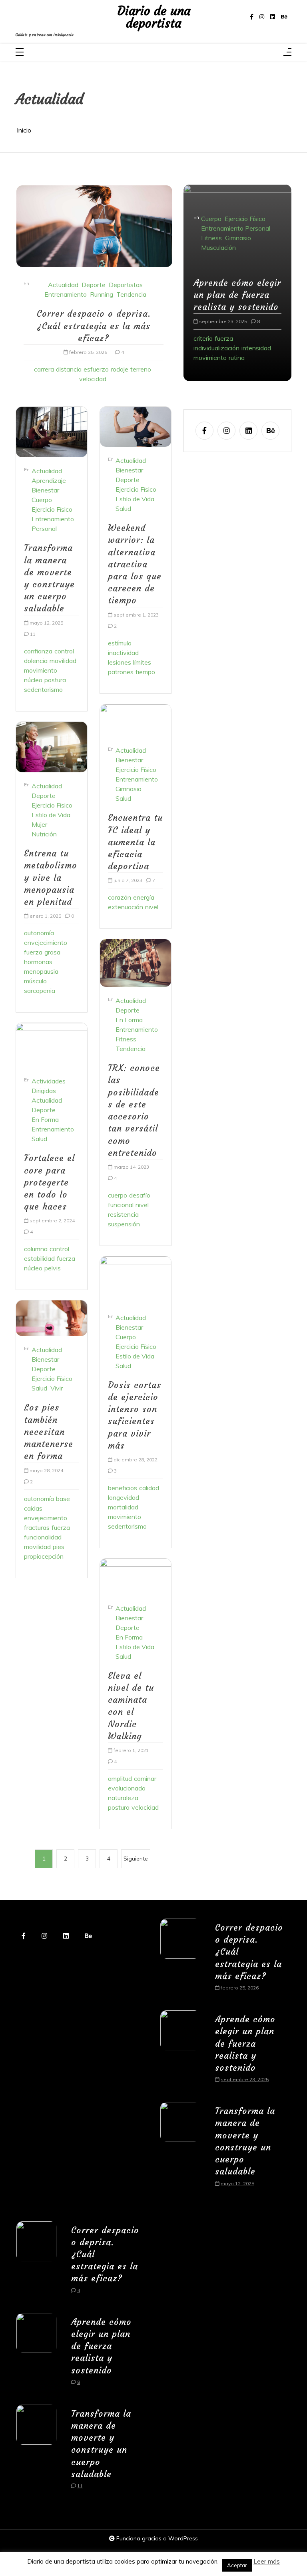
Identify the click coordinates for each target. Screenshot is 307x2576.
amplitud (120, 1778)
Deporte (94, 285)
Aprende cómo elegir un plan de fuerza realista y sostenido (237, 295)
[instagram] (262, 17)
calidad (149, 1488)
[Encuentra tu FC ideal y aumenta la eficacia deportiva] (136, 721)
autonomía (39, 933)
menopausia (41, 971)
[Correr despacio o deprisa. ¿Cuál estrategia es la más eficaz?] (94, 226)
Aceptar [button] (237, 2565)
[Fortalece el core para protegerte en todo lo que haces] (52, 1045)
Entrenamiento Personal (53, 524)
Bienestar (45, 490)
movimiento (41, 670)
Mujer (39, 824)
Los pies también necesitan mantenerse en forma (49, 1432)
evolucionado (127, 1788)
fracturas (37, 1527)
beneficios (123, 1488)
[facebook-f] (252, 17)
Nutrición (44, 834)
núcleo (33, 680)
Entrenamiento (66, 294)
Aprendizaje (49, 480)
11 (33, 634)
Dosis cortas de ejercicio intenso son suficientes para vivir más (135, 1415)
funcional (121, 1205)
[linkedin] (273, 17)
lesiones (120, 662)
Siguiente (136, 1859)
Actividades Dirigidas (49, 1086)
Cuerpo (42, 500)
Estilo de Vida (51, 815)
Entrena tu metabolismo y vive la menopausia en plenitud (51, 878)
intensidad (256, 348)
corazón (120, 897)
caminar (145, 1778)
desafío (140, 1195)
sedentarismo (43, 689)
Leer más (267, 2561)
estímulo (120, 643)
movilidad (63, 661)
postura (55, 680)
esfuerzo (96, 369)
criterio (203, 338)
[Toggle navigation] (20, 53)
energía (144, 897)
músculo (35, 981)
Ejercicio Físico (52, 509)
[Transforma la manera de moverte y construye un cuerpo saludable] (52, 432)
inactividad (123, 653)
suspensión (124, 1224)
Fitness (126, 1039)
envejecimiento (46, 942)
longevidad (124, 1497)
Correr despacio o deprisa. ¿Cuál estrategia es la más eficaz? (94, 326)
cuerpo (118, 1195)
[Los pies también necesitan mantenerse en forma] (52, 1318)
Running (102, 294)
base (63, 1499)
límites (142, 662)
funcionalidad (43, 1537)
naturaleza (123, 1798)
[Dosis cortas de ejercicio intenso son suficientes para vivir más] (136, 1280)
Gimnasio (129, 789)
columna (36, 1249)
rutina (237, 358)
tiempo (145, 672)
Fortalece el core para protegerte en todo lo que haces (49, 1182)
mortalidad (123, 1507)
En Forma (45, 1119)
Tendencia (131, 294)
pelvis (53, 1268)
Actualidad (63, 285)
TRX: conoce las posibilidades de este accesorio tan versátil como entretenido (134, 1110)
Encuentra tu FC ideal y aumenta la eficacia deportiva (135, 842)
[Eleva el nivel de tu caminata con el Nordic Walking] (136, 1577)
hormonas (38, 962)
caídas (33, 1508)
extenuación (126, 907)
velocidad (93, 379)
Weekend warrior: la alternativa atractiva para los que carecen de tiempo (135, 564)
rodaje (120, 369)
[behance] (284, 17)
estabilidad (39, 1258)
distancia (69, 369)
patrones (121, 672)
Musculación (218, 247)
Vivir (57, 1388)
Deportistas (126, 285)
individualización (216, 348)
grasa (52, 952)
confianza (38, 651)
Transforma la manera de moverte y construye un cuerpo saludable (49, 578)
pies (59, 1547)
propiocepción (44, 1556)
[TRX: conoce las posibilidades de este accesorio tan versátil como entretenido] (136, 963)
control (64, 651)
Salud (39, 1139)
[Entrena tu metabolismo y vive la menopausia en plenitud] (52, 747)
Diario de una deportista (154, 17)
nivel (152, 907)
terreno (141, 369)
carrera (44, 369)
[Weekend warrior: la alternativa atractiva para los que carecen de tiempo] (136, 427)
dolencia (36, 661)
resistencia (123, 1214)
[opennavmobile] (287, 53)
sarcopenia (40, 991)
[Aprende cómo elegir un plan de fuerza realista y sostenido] (180, 2051)
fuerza (33, 952)
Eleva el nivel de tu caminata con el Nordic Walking (131, 1706)
